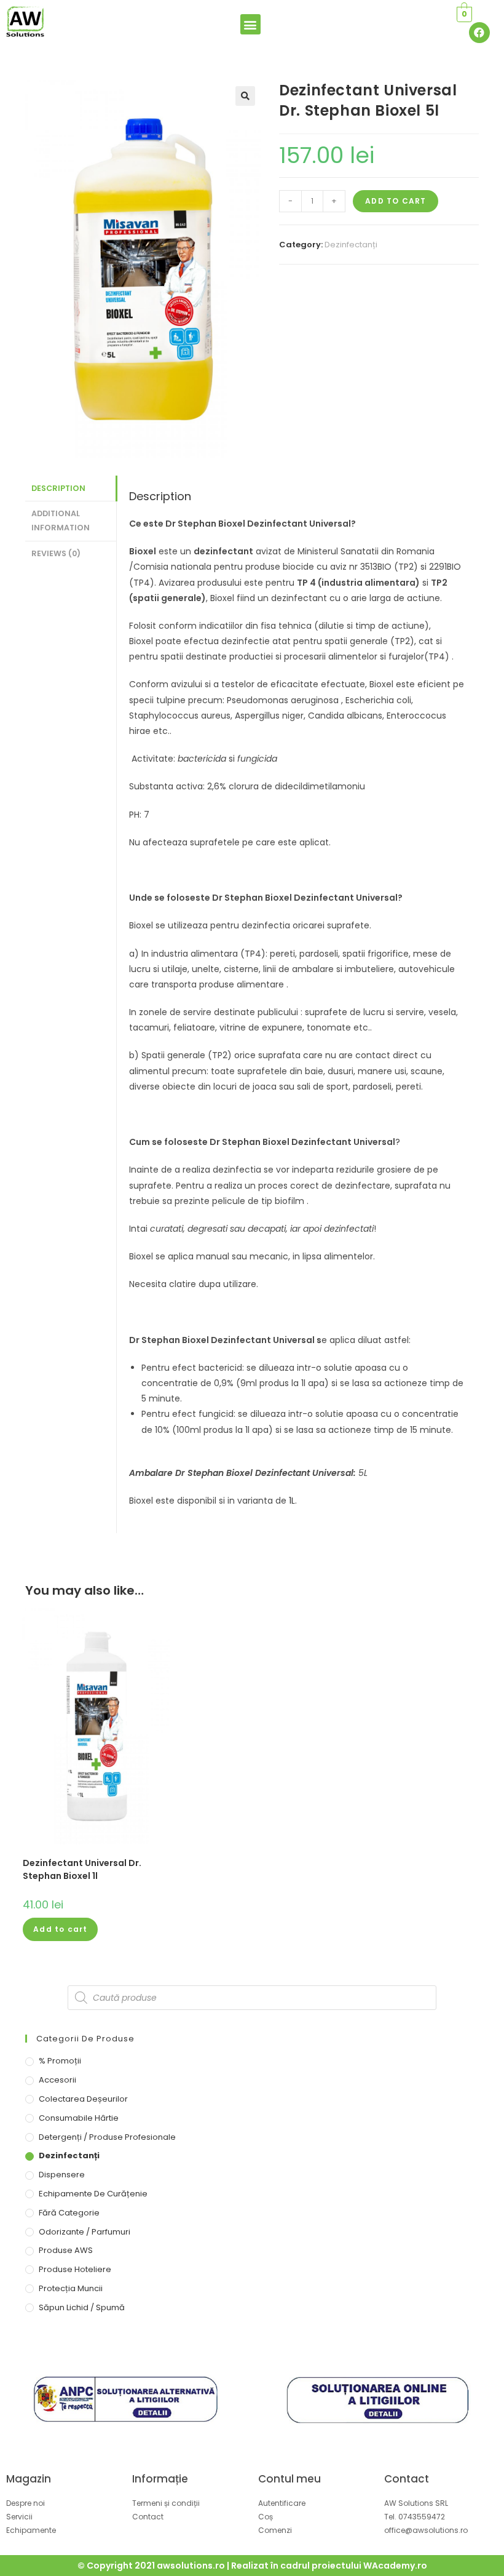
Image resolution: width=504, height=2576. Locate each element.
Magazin (29, 2479)
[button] (250, 24)
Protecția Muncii (71, 2288)
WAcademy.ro (395, 2566)
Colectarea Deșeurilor (83, 2099)
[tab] (71, 489)
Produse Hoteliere (75, 2269)
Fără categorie (69, 2213)
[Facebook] (479, 33)
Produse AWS (66, 2250)
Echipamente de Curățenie (93, 2194)
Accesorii (57, 2080)
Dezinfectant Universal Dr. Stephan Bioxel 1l (82, 1869)
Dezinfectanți (351, 245)
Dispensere (62, 2175)
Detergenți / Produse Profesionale (107, 2137)
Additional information (61, 520)
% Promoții (60, 2061)
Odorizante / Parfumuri (85, 2232)
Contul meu (289, 2479)
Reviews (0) (56, 553)
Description (58, 488)
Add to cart (396, 201)
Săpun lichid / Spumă (82, 2307)
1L (292, 1501)
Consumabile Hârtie (79, 2118)
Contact (407, 2479)
